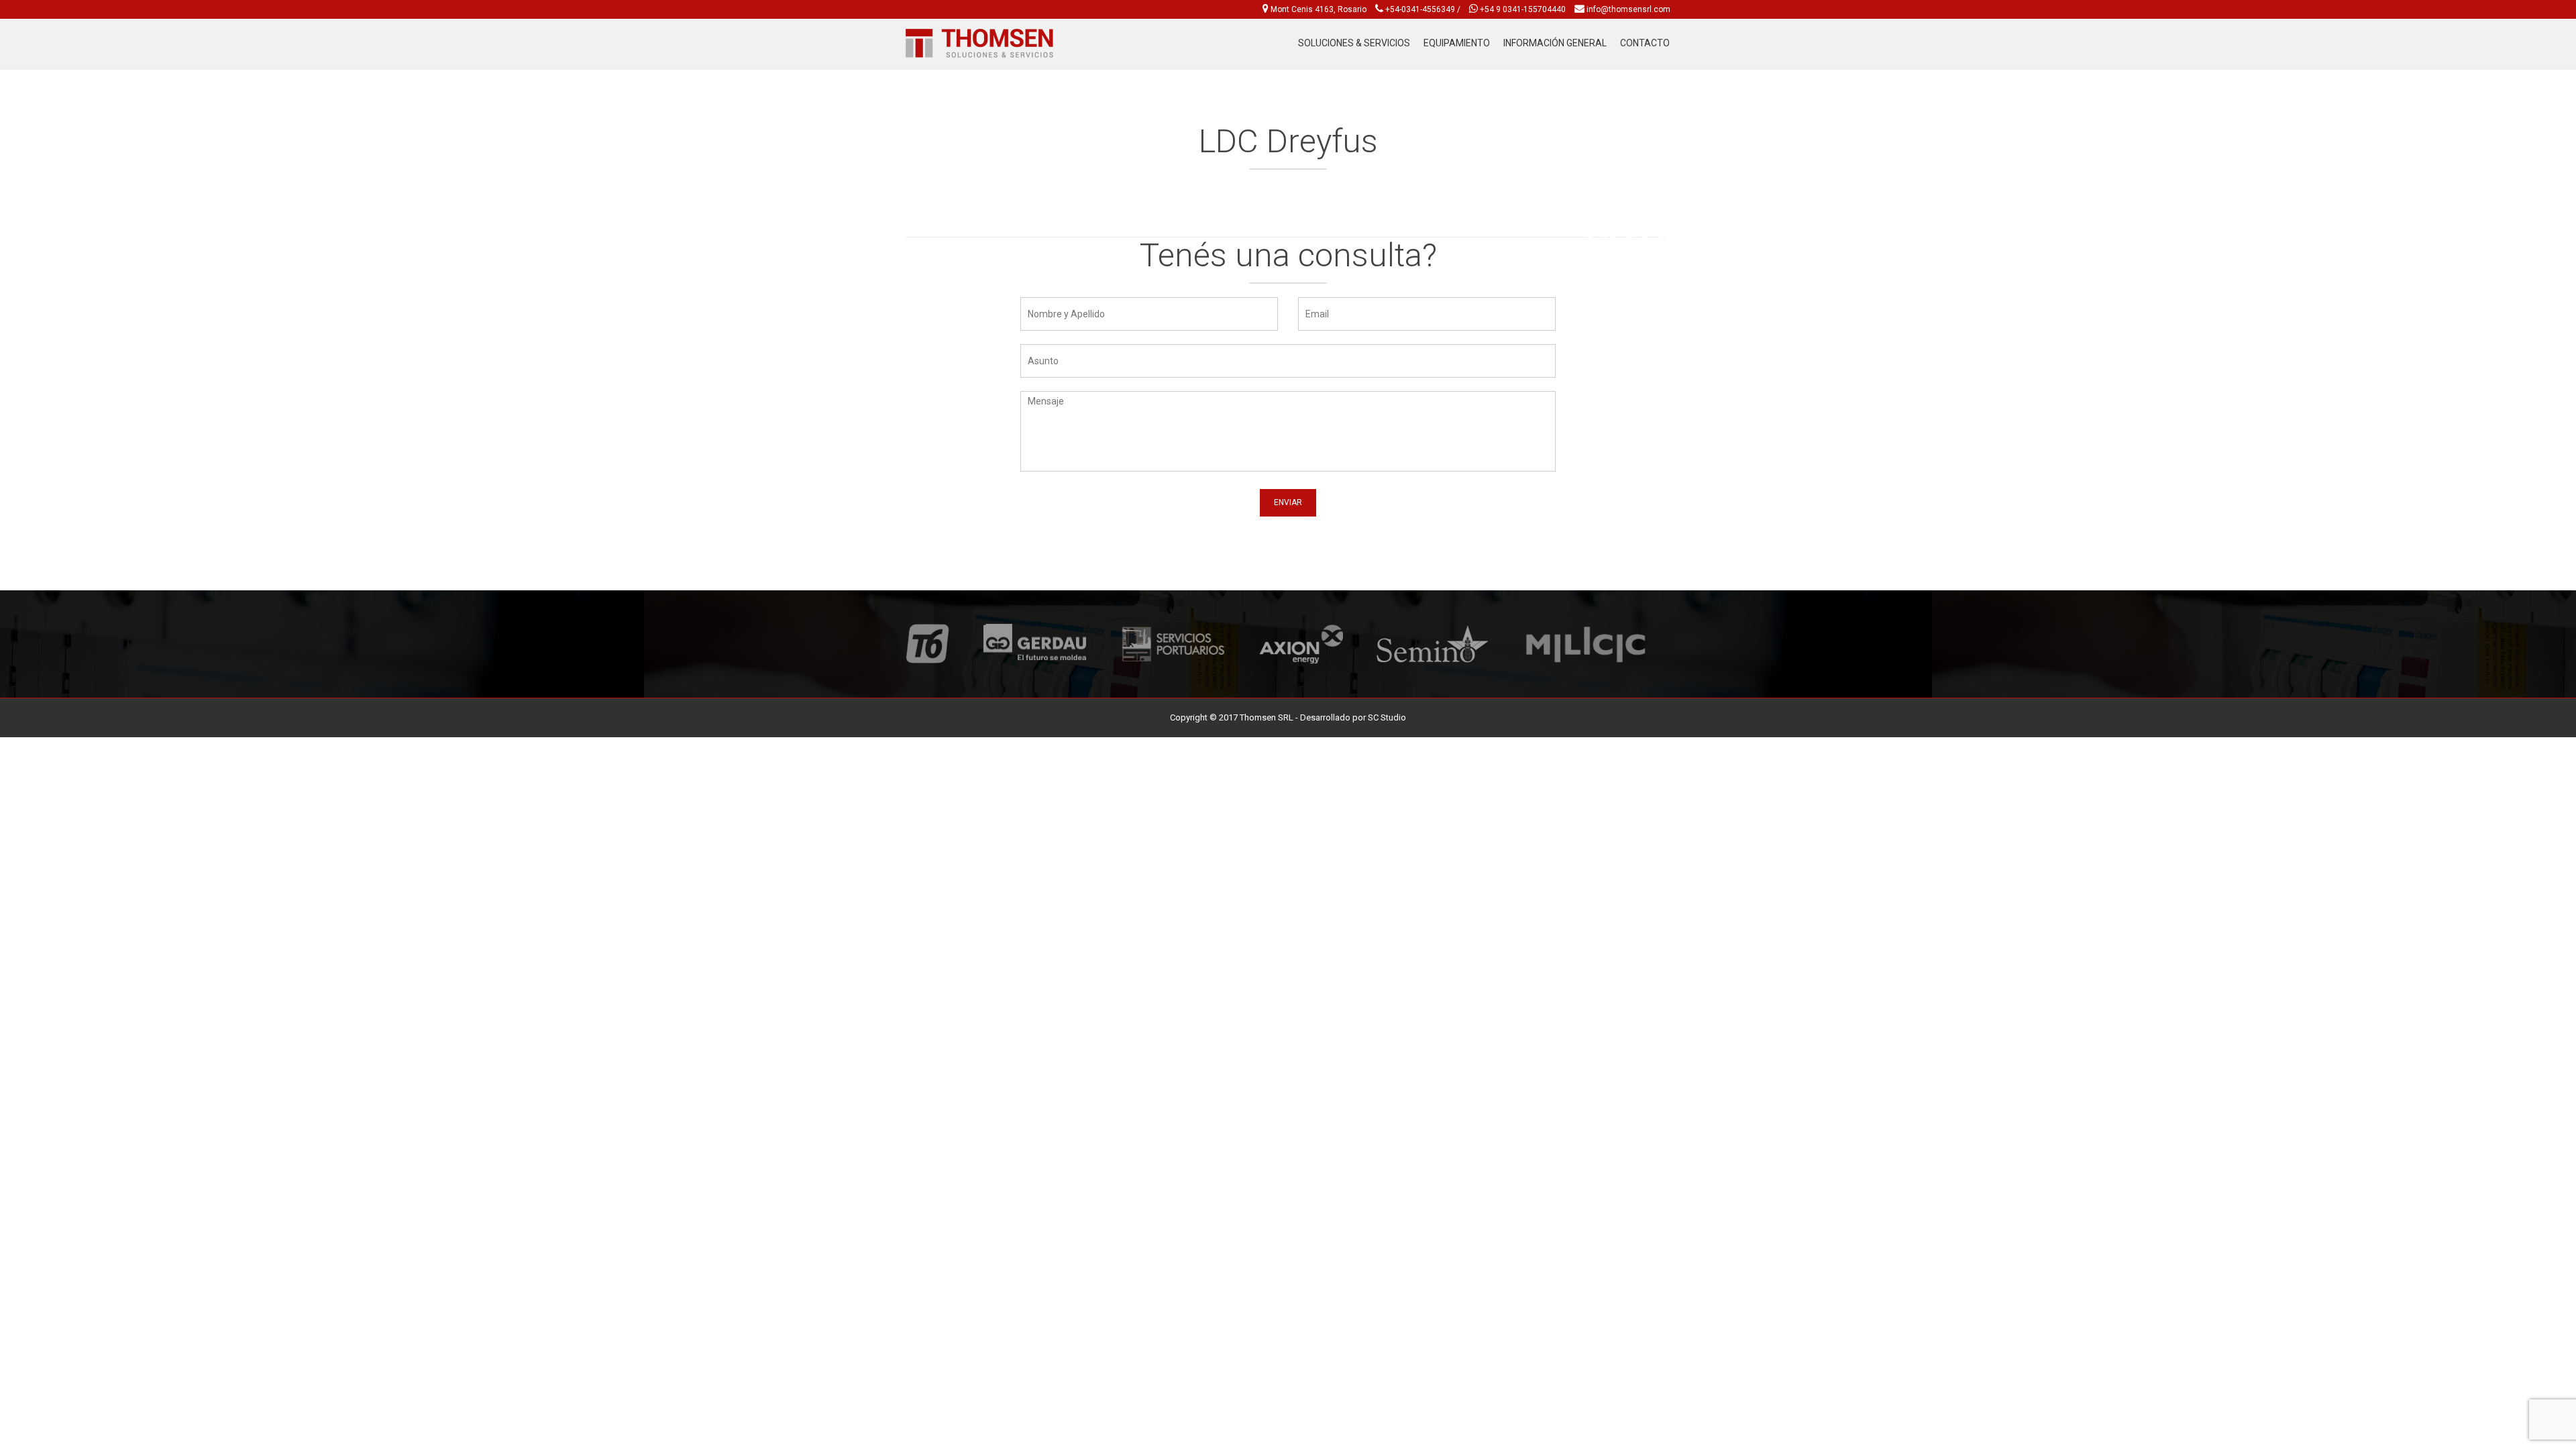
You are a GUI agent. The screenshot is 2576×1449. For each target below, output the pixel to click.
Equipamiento (1457, 43)
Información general (1555, 43)
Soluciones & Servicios (1354, 43)
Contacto (1645, 43)
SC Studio (1387, 717)
